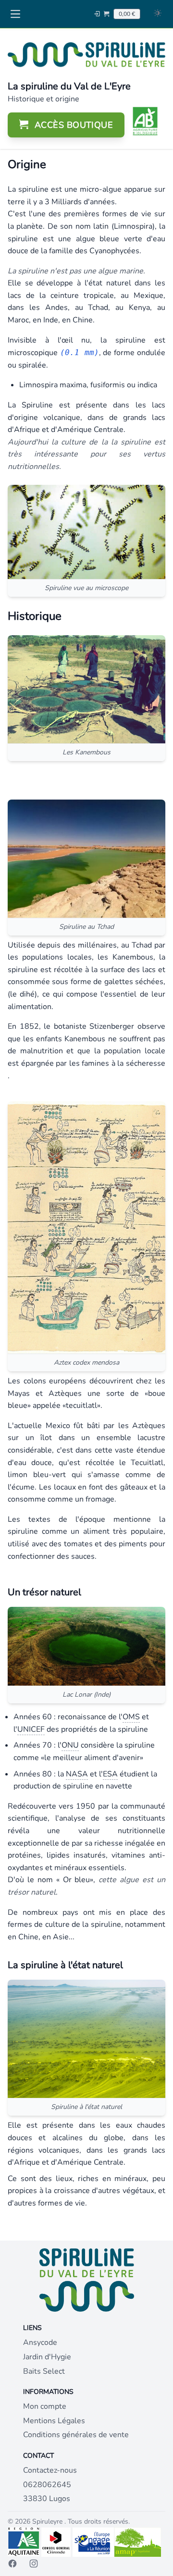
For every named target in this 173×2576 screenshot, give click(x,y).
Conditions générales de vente (76, 2435)
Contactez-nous (50, 2470)
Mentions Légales (54, 2421)
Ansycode (40, 2342)
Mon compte (45, 2406)
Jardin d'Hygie (47, 2357)
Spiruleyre (48, 2521)
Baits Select (44, 2371)
